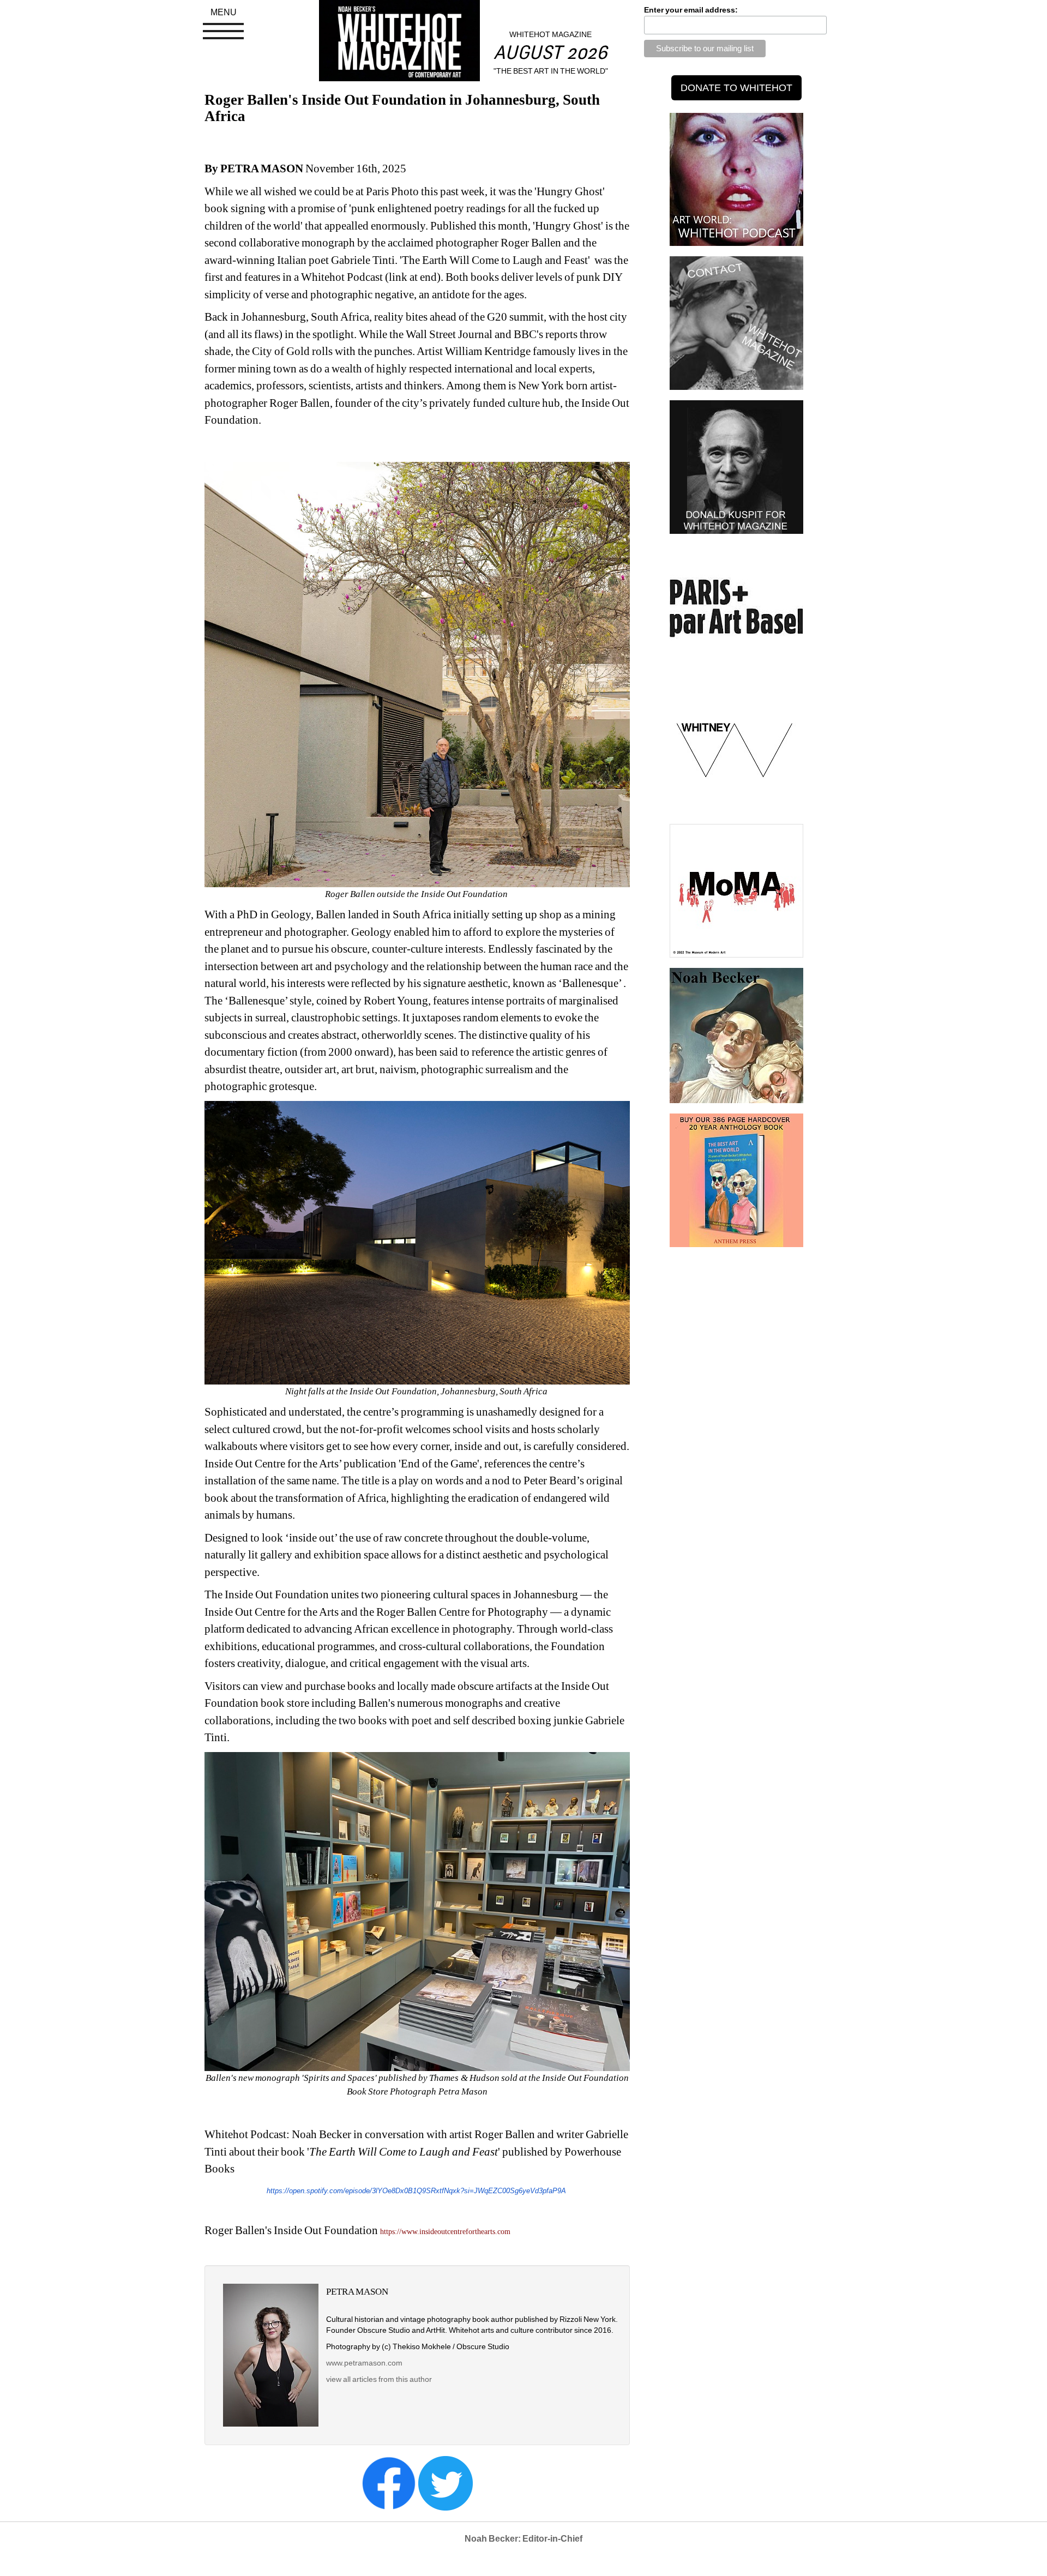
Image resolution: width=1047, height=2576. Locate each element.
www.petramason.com (364, 2363)
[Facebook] (389, 2483)
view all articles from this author (379, 2379)
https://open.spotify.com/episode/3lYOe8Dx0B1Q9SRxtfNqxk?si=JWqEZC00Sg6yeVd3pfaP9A (416, 2191)
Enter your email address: (691, 10)
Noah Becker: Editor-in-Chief (523, 2539)
